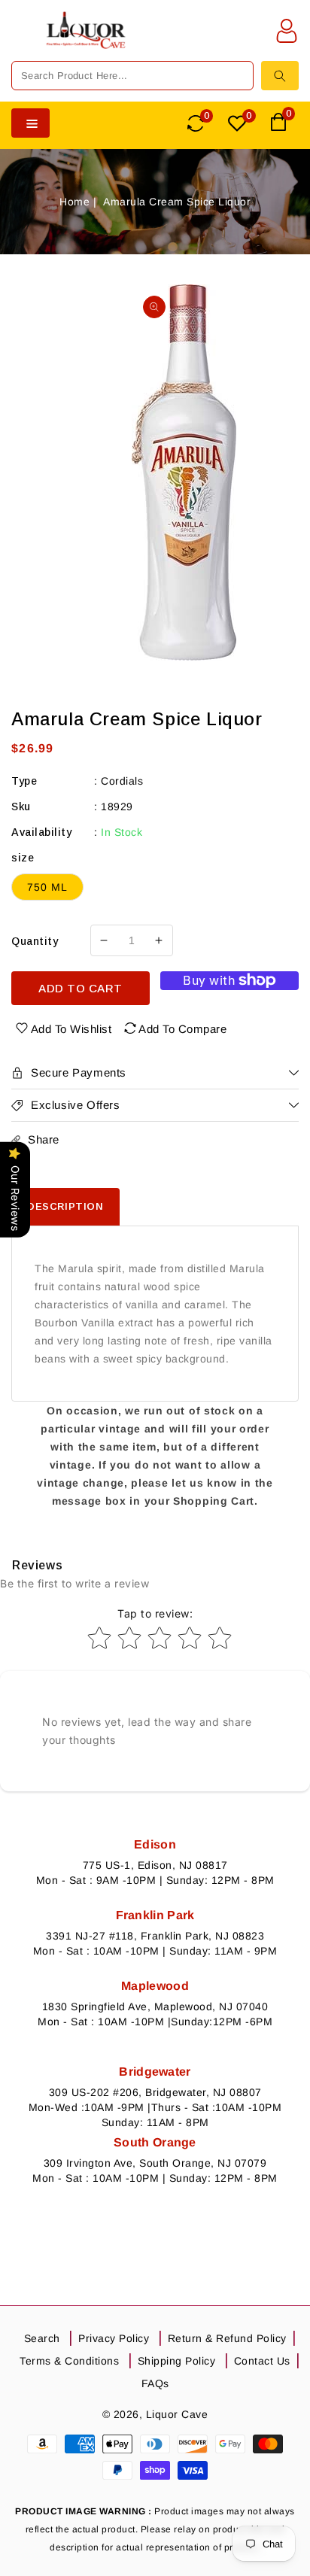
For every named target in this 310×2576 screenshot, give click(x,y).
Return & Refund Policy (227, 2338)
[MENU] (22, 40)
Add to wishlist (71, 1029)
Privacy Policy (114, 2338)
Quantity (35, 941)
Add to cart (81, 988)
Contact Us (262, 2361)
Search (42, 2338)
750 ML (47, 887)
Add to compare (182, 1029)
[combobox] (132, 76)
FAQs (155, 2383)
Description (65, 1206)
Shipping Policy (177, 2361)
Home (74, 202)
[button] (22, 40)
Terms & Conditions (69, 2361)
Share (44, 1139)
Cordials (122, 781)
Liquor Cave (177, 2414)
